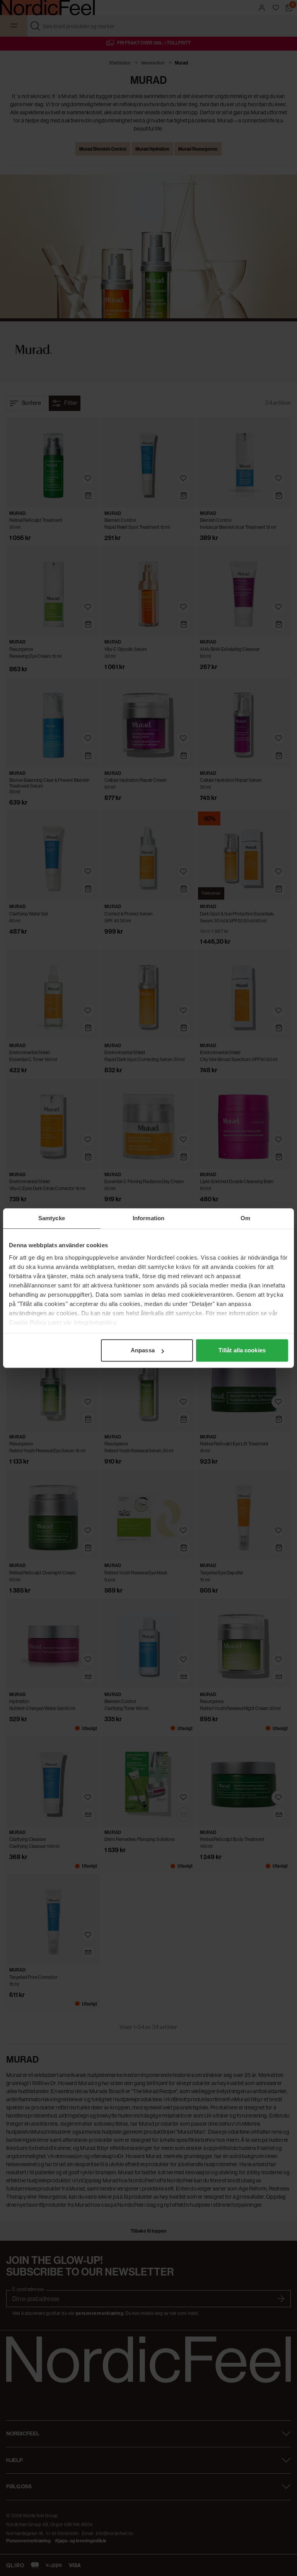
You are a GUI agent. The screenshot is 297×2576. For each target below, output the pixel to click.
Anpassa (143, 1350)
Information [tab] (148, 1218)
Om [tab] (245, 1218)
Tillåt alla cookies (242, 1350)
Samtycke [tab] (52, 1218)
